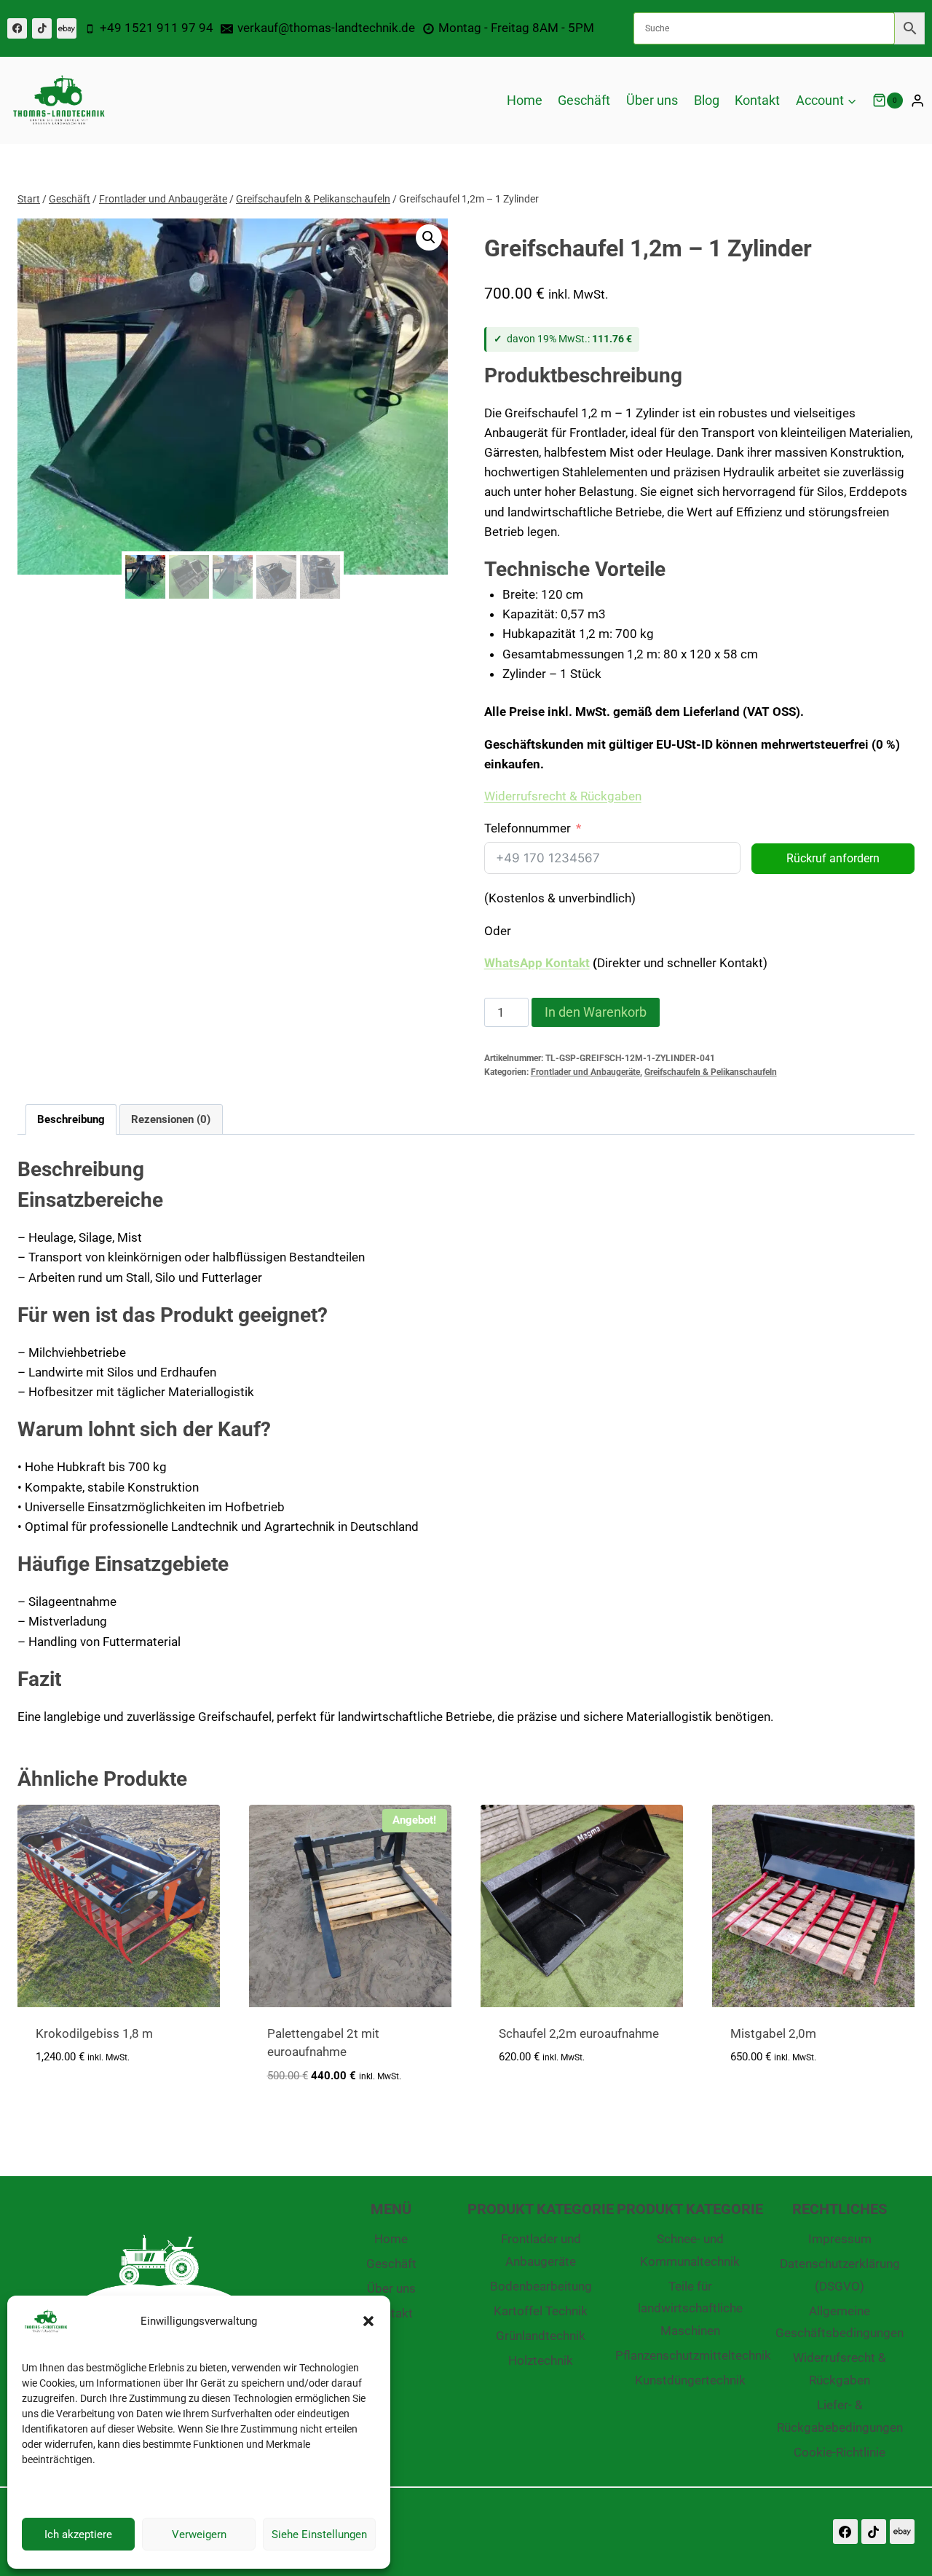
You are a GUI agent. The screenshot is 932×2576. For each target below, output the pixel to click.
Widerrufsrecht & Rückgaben (840, 2369)
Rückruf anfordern (833, 858)
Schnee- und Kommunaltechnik (690, 2250)
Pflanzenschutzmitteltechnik (690, 2355)
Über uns (652, 100)
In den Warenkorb (596, 1012)
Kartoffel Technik (541, 2311)
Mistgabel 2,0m (773, 2033)
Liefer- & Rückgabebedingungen (840, 2416)
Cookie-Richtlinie (840, 2452)
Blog (707, 100)
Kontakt (757, 100)
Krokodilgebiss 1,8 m (94, 2033)
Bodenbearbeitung (541, 2286)
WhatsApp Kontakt (537, 963)
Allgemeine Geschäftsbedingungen (840, 2322)
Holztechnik (541, 2360)
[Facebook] (17, 28)
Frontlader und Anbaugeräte (585, 1072)
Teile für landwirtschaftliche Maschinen (690, 2308)
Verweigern (199, 2534)
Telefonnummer (528, 828)
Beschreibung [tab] (71, 1119)
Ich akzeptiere (78, 2534)
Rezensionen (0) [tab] (171, 1119)
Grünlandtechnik (541, 2336)
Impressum (840, 2239)
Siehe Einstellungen (319, 2534)
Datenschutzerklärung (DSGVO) (840, 2275)
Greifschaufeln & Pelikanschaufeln (711, 1072)
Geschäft (584, 100)
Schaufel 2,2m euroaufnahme (579, 2033)
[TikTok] (42, 28)
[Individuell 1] (67, 28)
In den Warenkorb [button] (88, 2100)
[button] (368, 2321)
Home (525, 100)
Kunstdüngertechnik (690, 2380)
